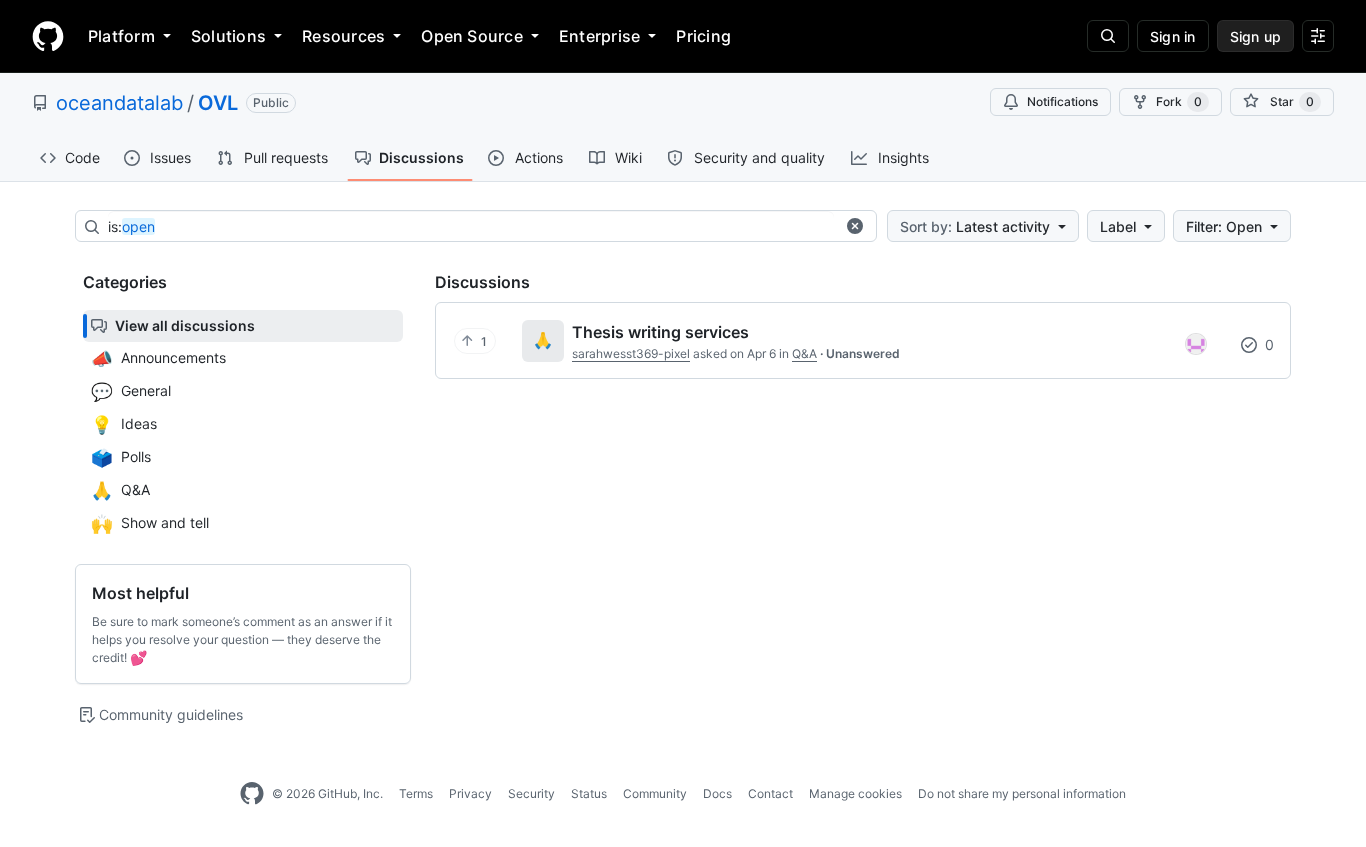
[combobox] (471, 227)
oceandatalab (119, 103)
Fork (1179, 101)
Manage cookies (855, 793)
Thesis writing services (660, 332)
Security (531, 793)
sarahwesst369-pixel (631, 353)
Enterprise (599, 36)
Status (589, 793)
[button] (855, 226)
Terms (416, 793)
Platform (121, 36)
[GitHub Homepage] (252, 794)
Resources (343, 36)
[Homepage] (48, 36)
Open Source (472, 36)
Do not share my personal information (1022, 793)
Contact (770, 793)
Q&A (804, 353)
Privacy (470, 793)
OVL (218, 103)
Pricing (703, 36)
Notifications (1062, 101)
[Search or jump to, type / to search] (1108, 36)
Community (655, 793)
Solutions (228, 36)
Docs (717, 793)
